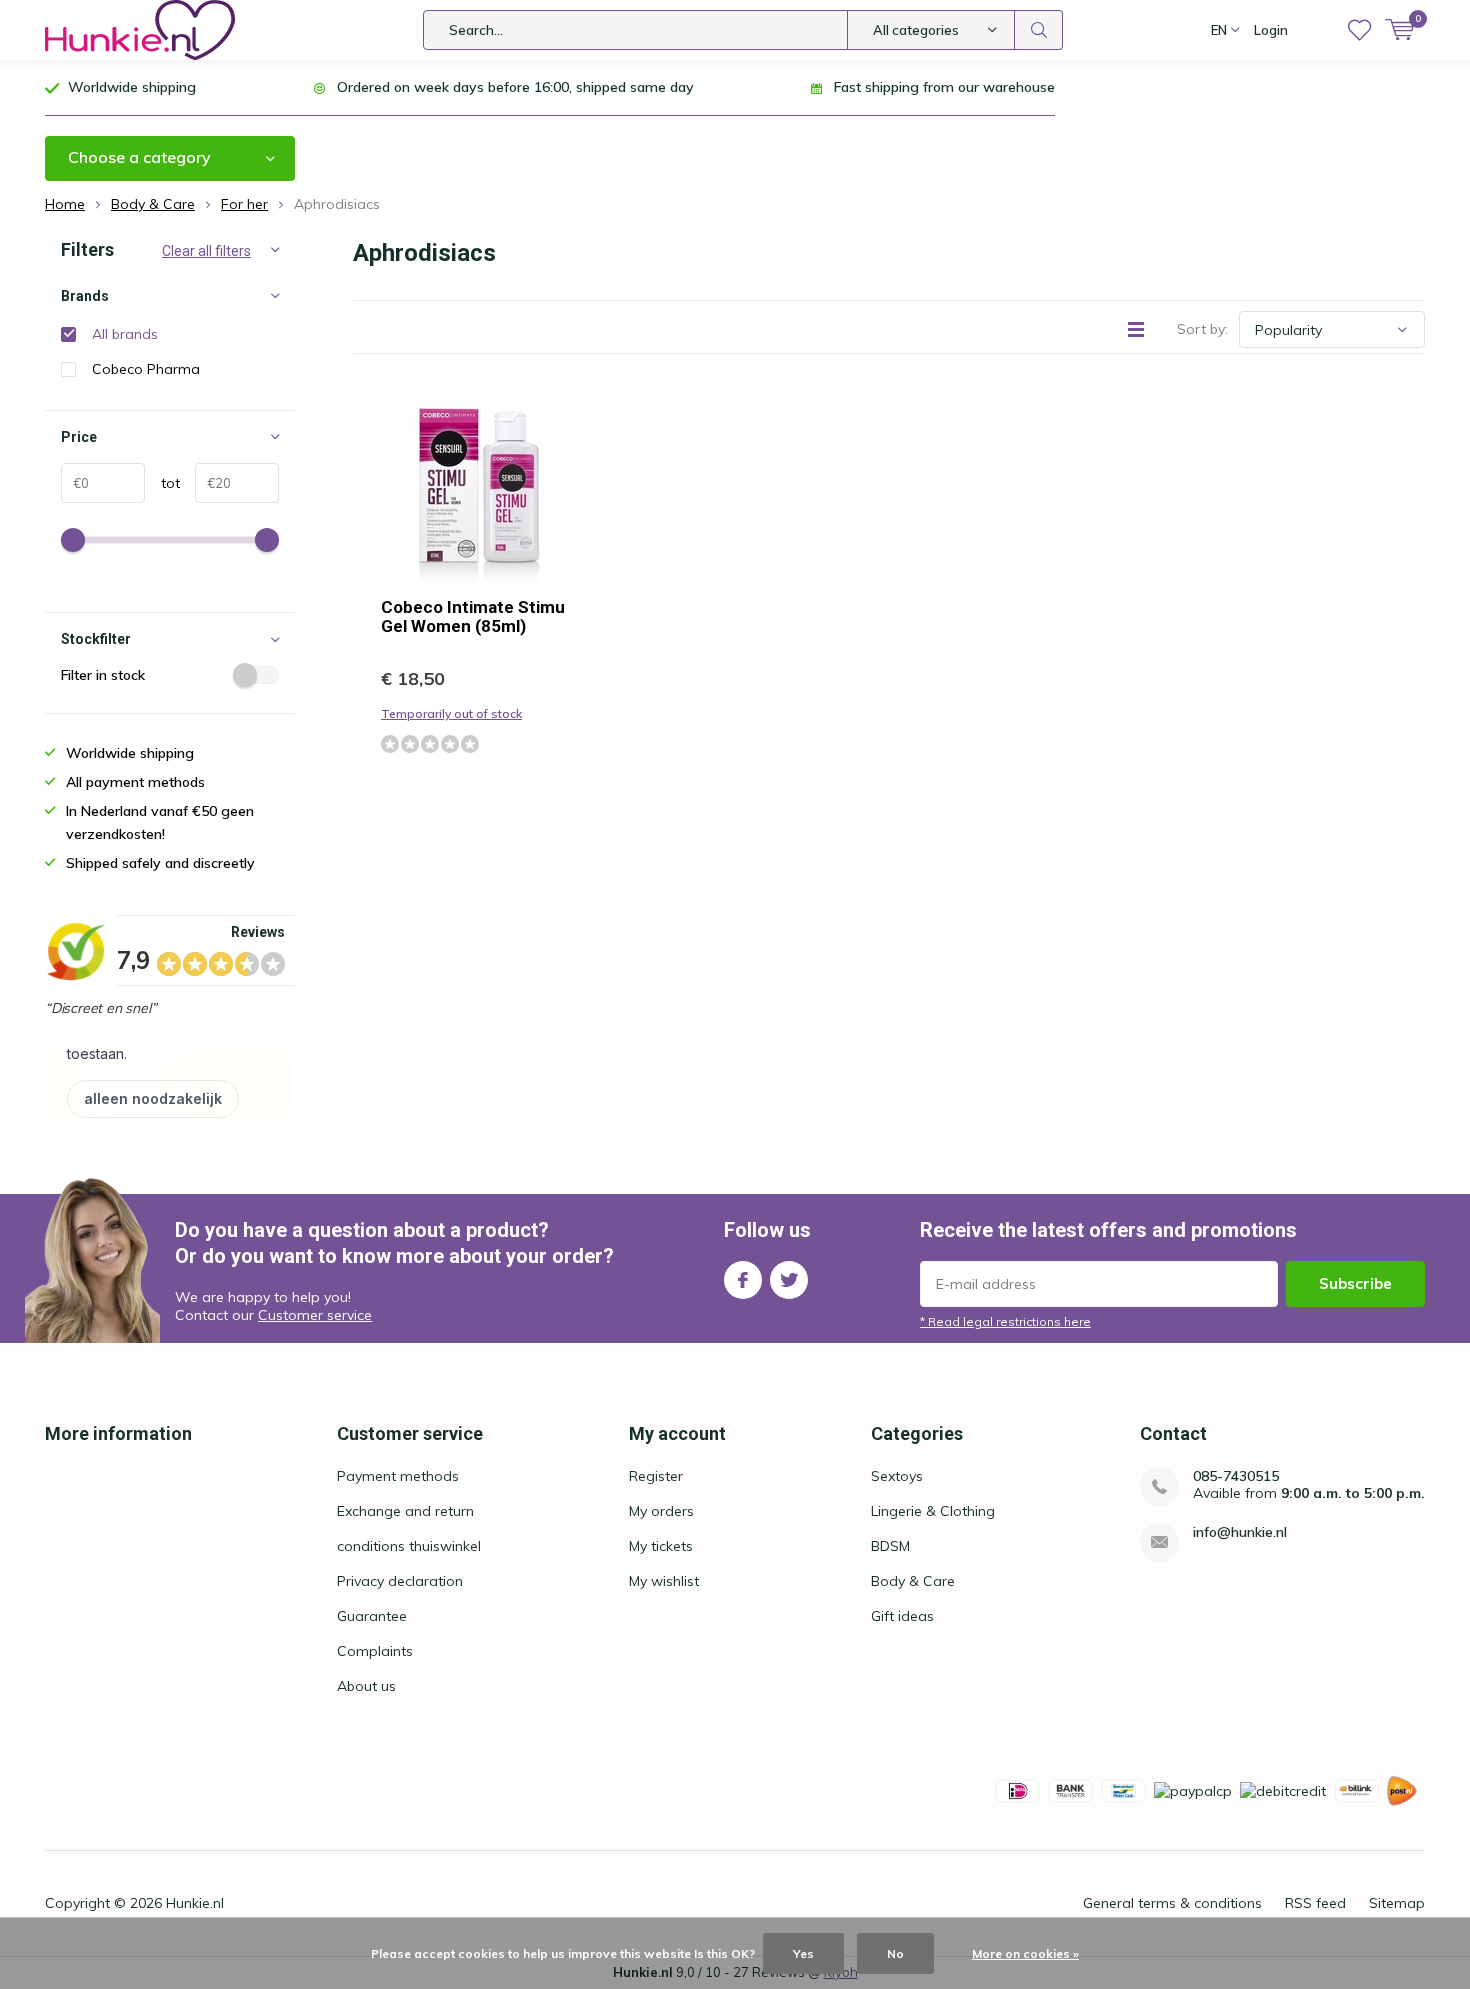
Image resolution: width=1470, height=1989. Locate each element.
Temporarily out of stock (451, 713)
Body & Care (913, 1581)
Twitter (789, 1280)
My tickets (661, 1546)
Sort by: (1202, 329)
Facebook (743, 1280)
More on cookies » (1025, 1953)
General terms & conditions (1172, 1903)
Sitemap (1397, 1903)
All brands (125, 334)
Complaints (375, 1651)
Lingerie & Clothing (933, 1511)
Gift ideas (902, 1616)
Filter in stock (103, 675)
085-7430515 (1236, 1476)
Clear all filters (206, 251)
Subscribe (1355, 1283)
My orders (661, 1511)
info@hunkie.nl (1240, 1532)
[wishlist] (1359, 30)
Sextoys (897, 1476)
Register (656, 1476)
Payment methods (398, 1476)
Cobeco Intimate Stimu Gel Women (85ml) (473, 616)
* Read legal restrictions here (1005, 1321)
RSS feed (1315, 1903)
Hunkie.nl (195, 1903)
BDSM (890, 1546)
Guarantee (372, 1616)
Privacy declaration (400, 1581)
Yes (803, 1953)
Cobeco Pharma (146, 369)
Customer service (315, 1315)
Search (1039, 30)
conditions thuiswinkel (409, 1546)
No (895, 1953)
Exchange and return (405, 1511)
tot (162, 483)
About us (366, 1686)
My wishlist (664, 1581)
